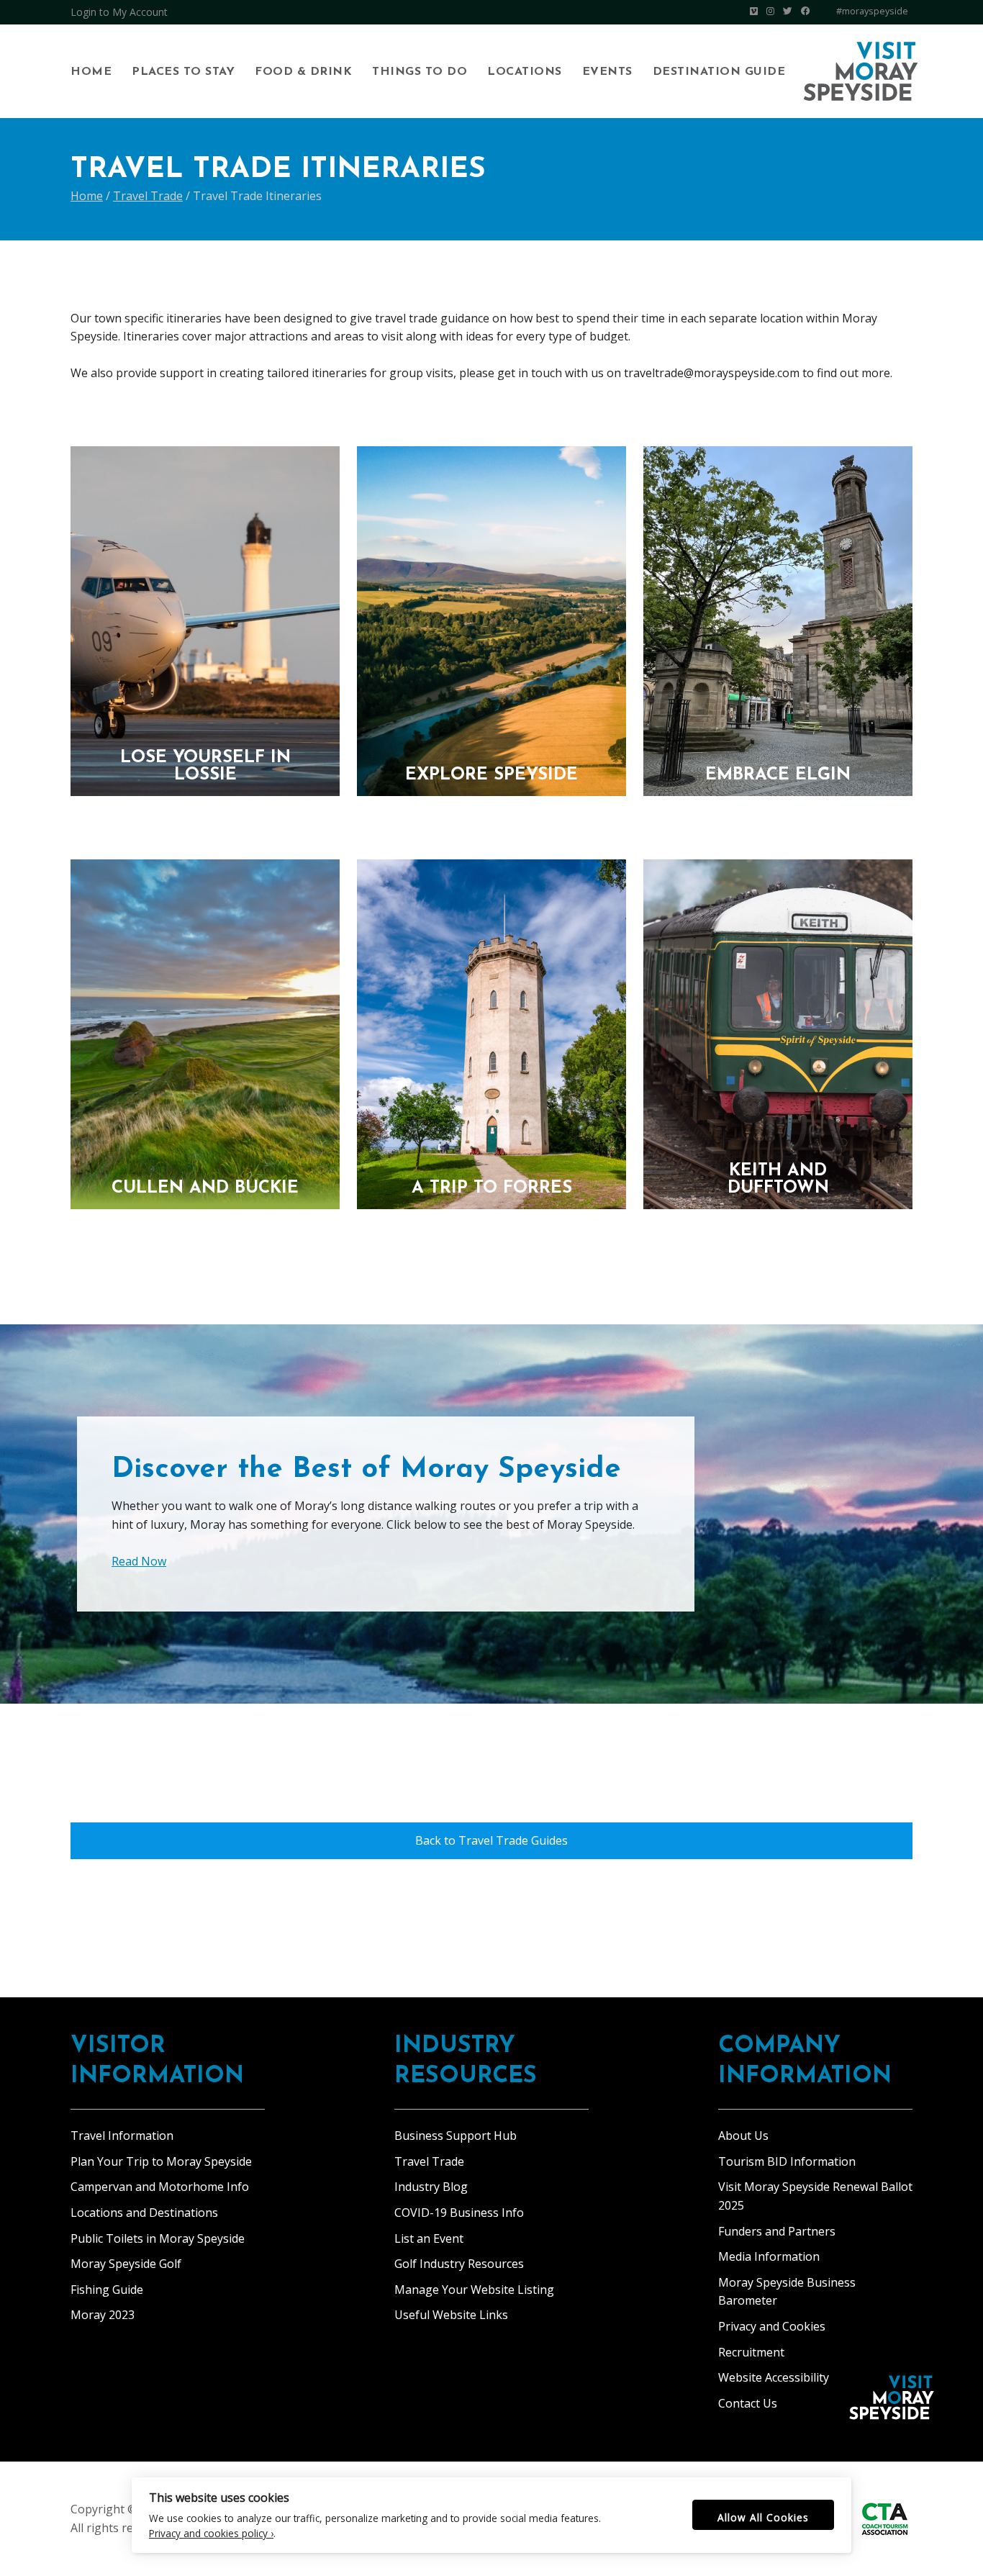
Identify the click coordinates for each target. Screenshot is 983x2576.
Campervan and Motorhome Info (160, 2187)
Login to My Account (119, 12)
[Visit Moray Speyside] (861, 71)
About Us (743, 2136)
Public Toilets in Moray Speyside (158, 2238)
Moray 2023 (103, 2315)
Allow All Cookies (763, 2517)
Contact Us (748, 2403)
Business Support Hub (456, 2136)
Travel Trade (429, 2161)
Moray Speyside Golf (126, 2264)
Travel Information (122, 2136)
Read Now (139, 1561)
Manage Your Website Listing (474, 2290)
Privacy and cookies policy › (211, 2533)
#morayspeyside (872, 11)
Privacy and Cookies (772, 2326)
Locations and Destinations (144, 2213)
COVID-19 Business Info (459, 2213)
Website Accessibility (774, 2377)
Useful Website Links (451, 2315)
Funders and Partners (777, 2231)
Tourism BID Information (787, 2161)
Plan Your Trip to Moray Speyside (161, 2161)
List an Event (429, 2238)
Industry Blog (431, 2187)
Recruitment (751, 2352)
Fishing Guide (107, 2290)
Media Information (769, 2256)
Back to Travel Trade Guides (491, 1840)
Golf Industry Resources (459, 2264)
